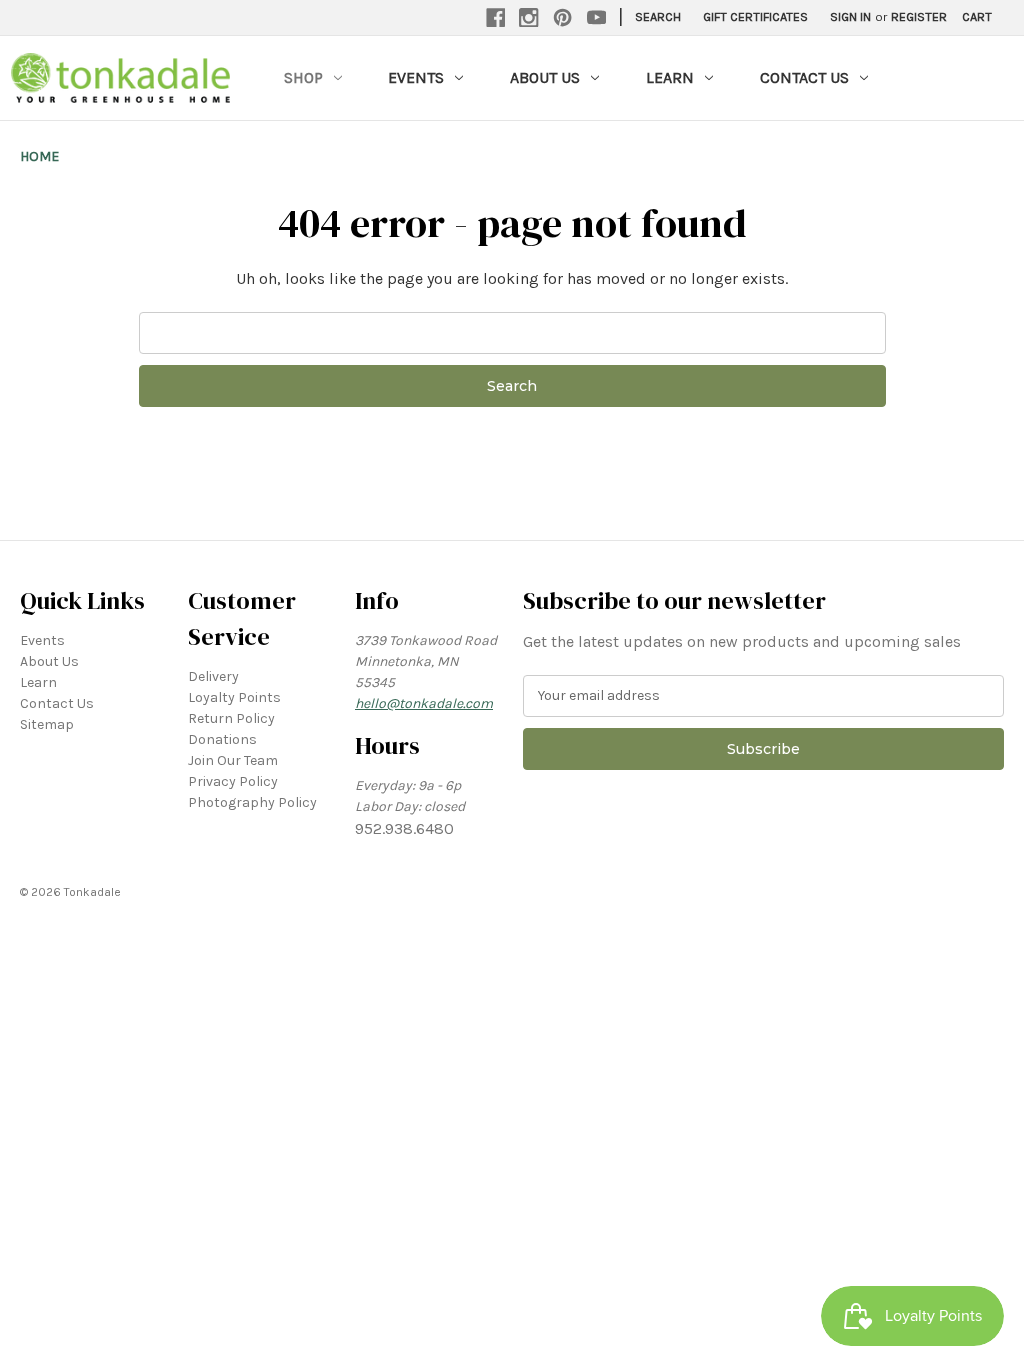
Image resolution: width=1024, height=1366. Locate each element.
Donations (222, 739)
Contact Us (804, 77)
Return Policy (231, 718)
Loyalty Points (234, 697)
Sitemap (47, 724)
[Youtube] (597, 18)
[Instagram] (529, 18)
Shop (303, 77)
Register (919, 16)
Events (416, 77)
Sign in (850, 16)
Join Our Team (233, 760)
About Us (545, 77)
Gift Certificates (755, 16)
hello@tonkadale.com (424, 703)
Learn (670, 77)
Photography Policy (252, 802)
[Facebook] (496, 18)
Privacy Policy (233, 781)
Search (658, 16)
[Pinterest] (563, 18)
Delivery (213, 676)
